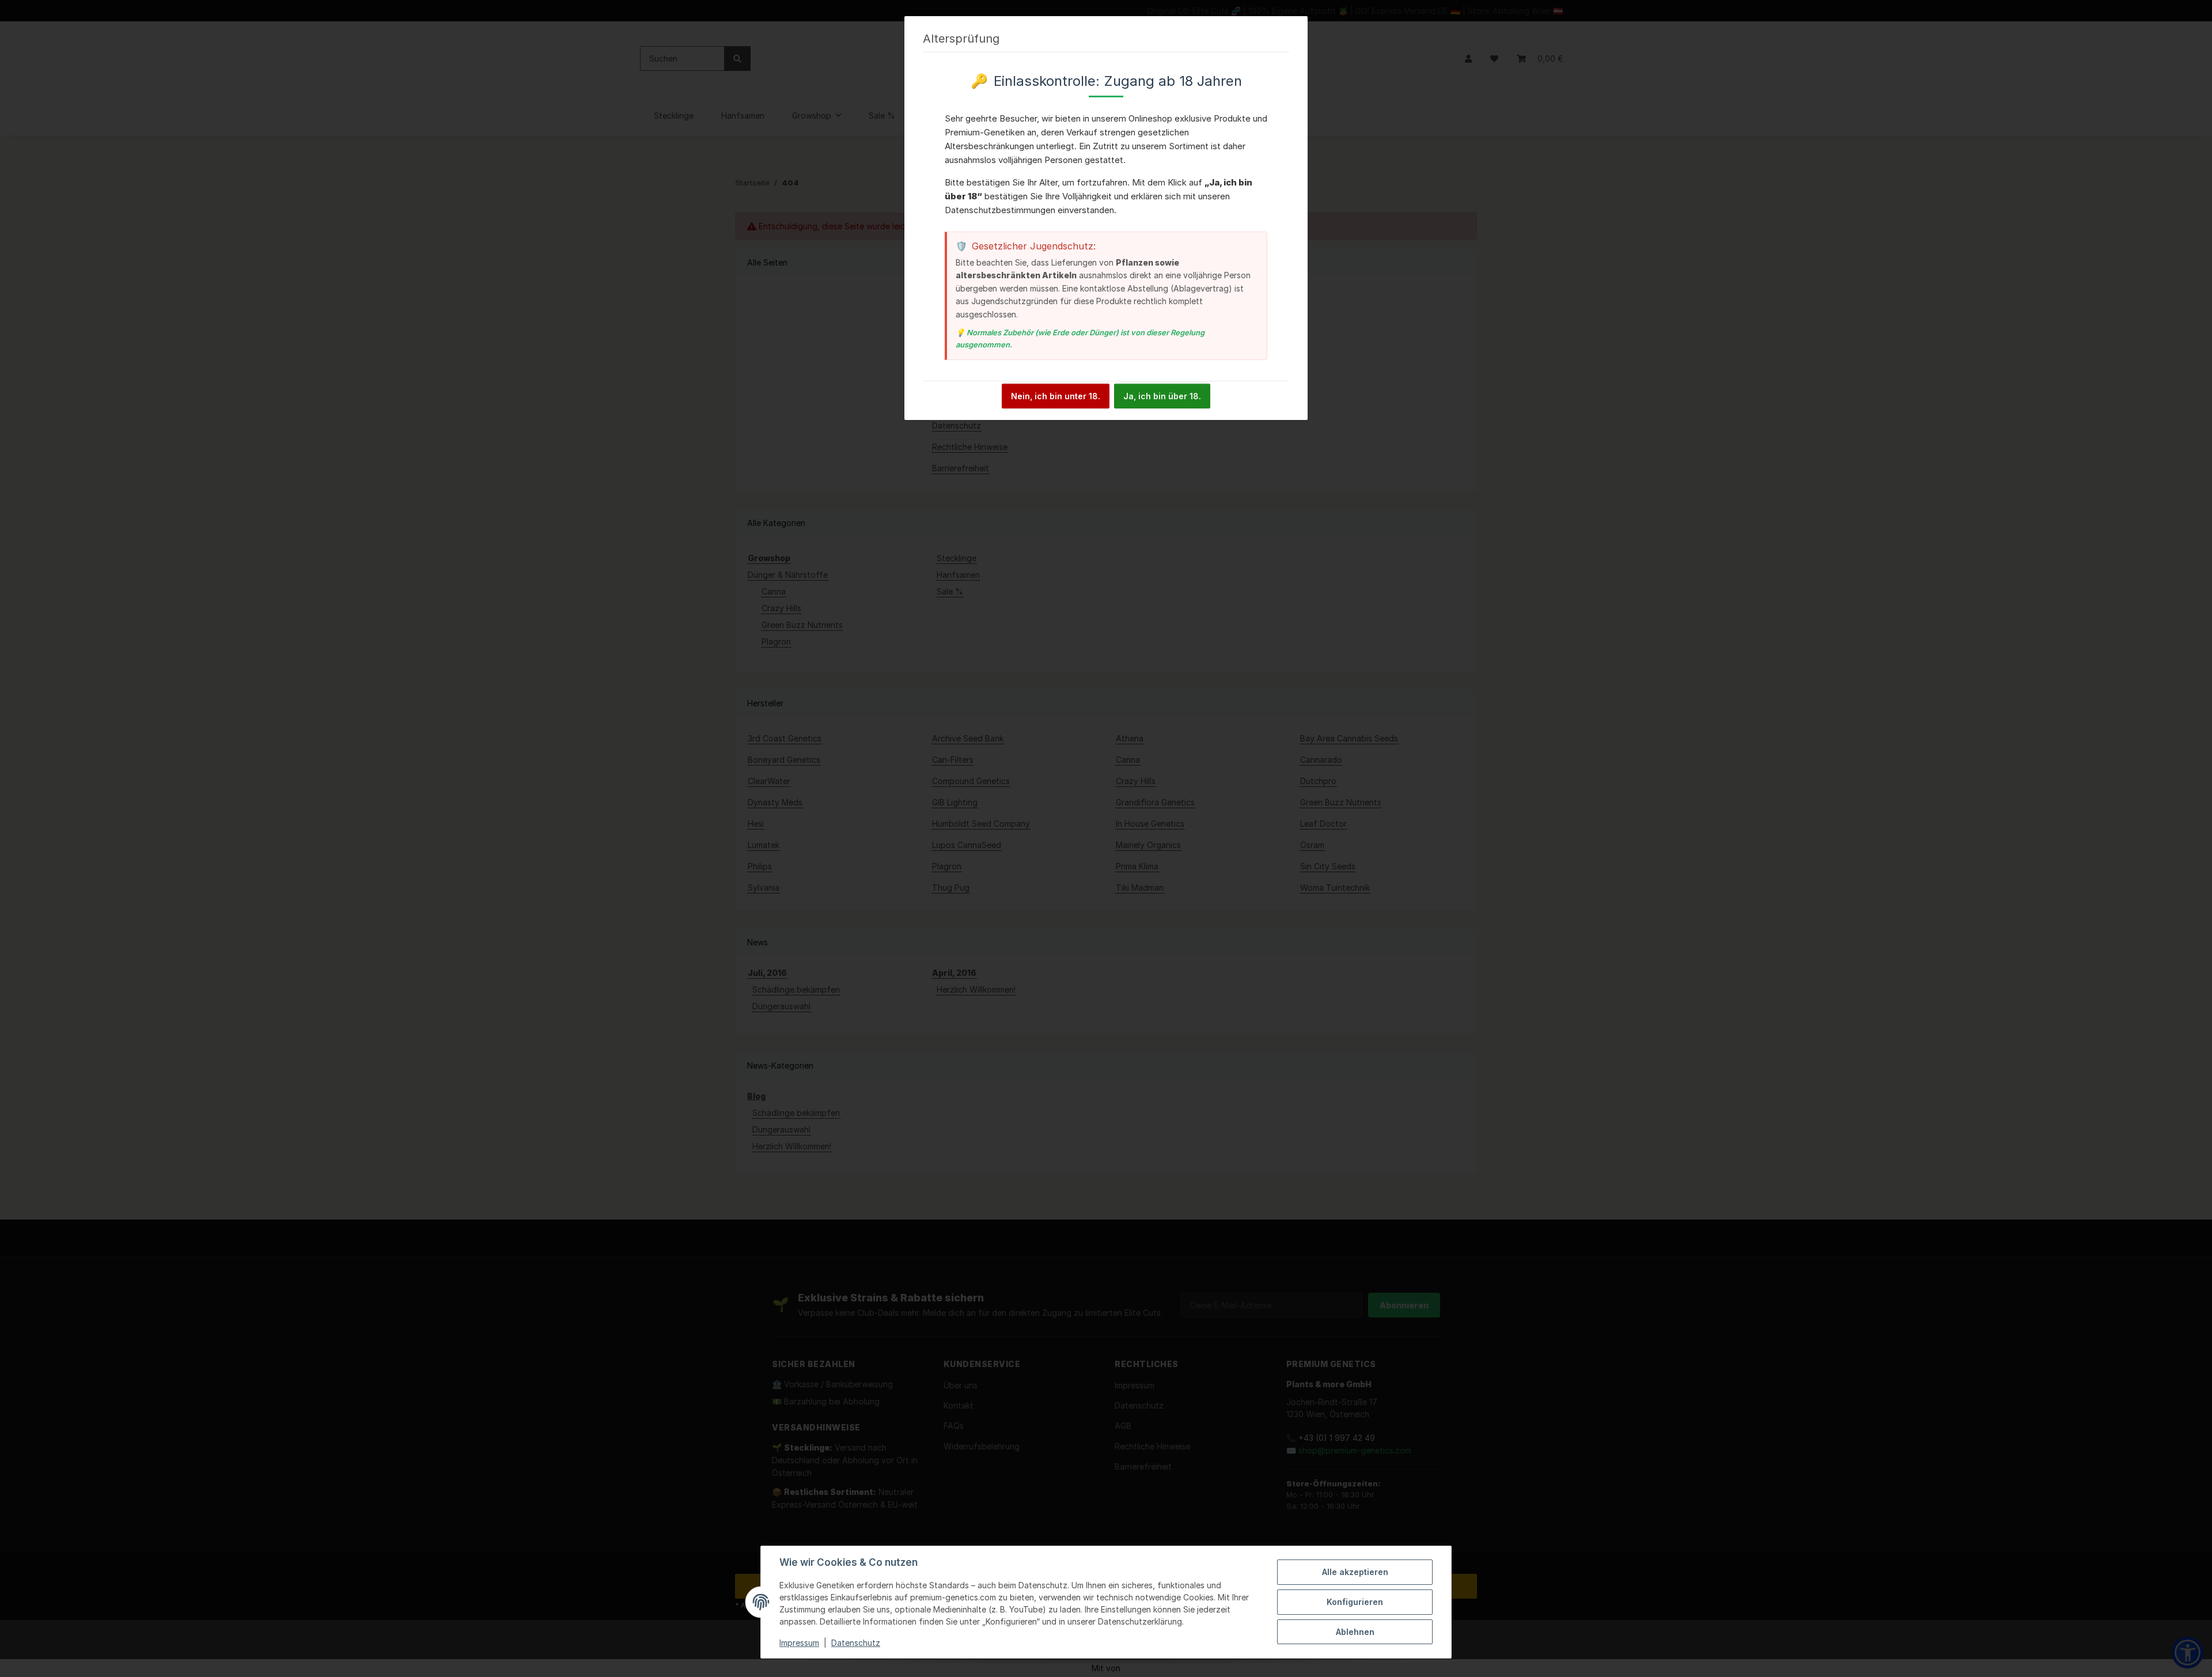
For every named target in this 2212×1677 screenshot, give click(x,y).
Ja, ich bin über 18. (1162, 396)
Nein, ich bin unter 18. (1056, 396)
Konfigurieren (1355, 1602)
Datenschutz (856, 1643)
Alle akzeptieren (1355, 1572)
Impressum (799, 1643)
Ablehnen (1355, 1632)
